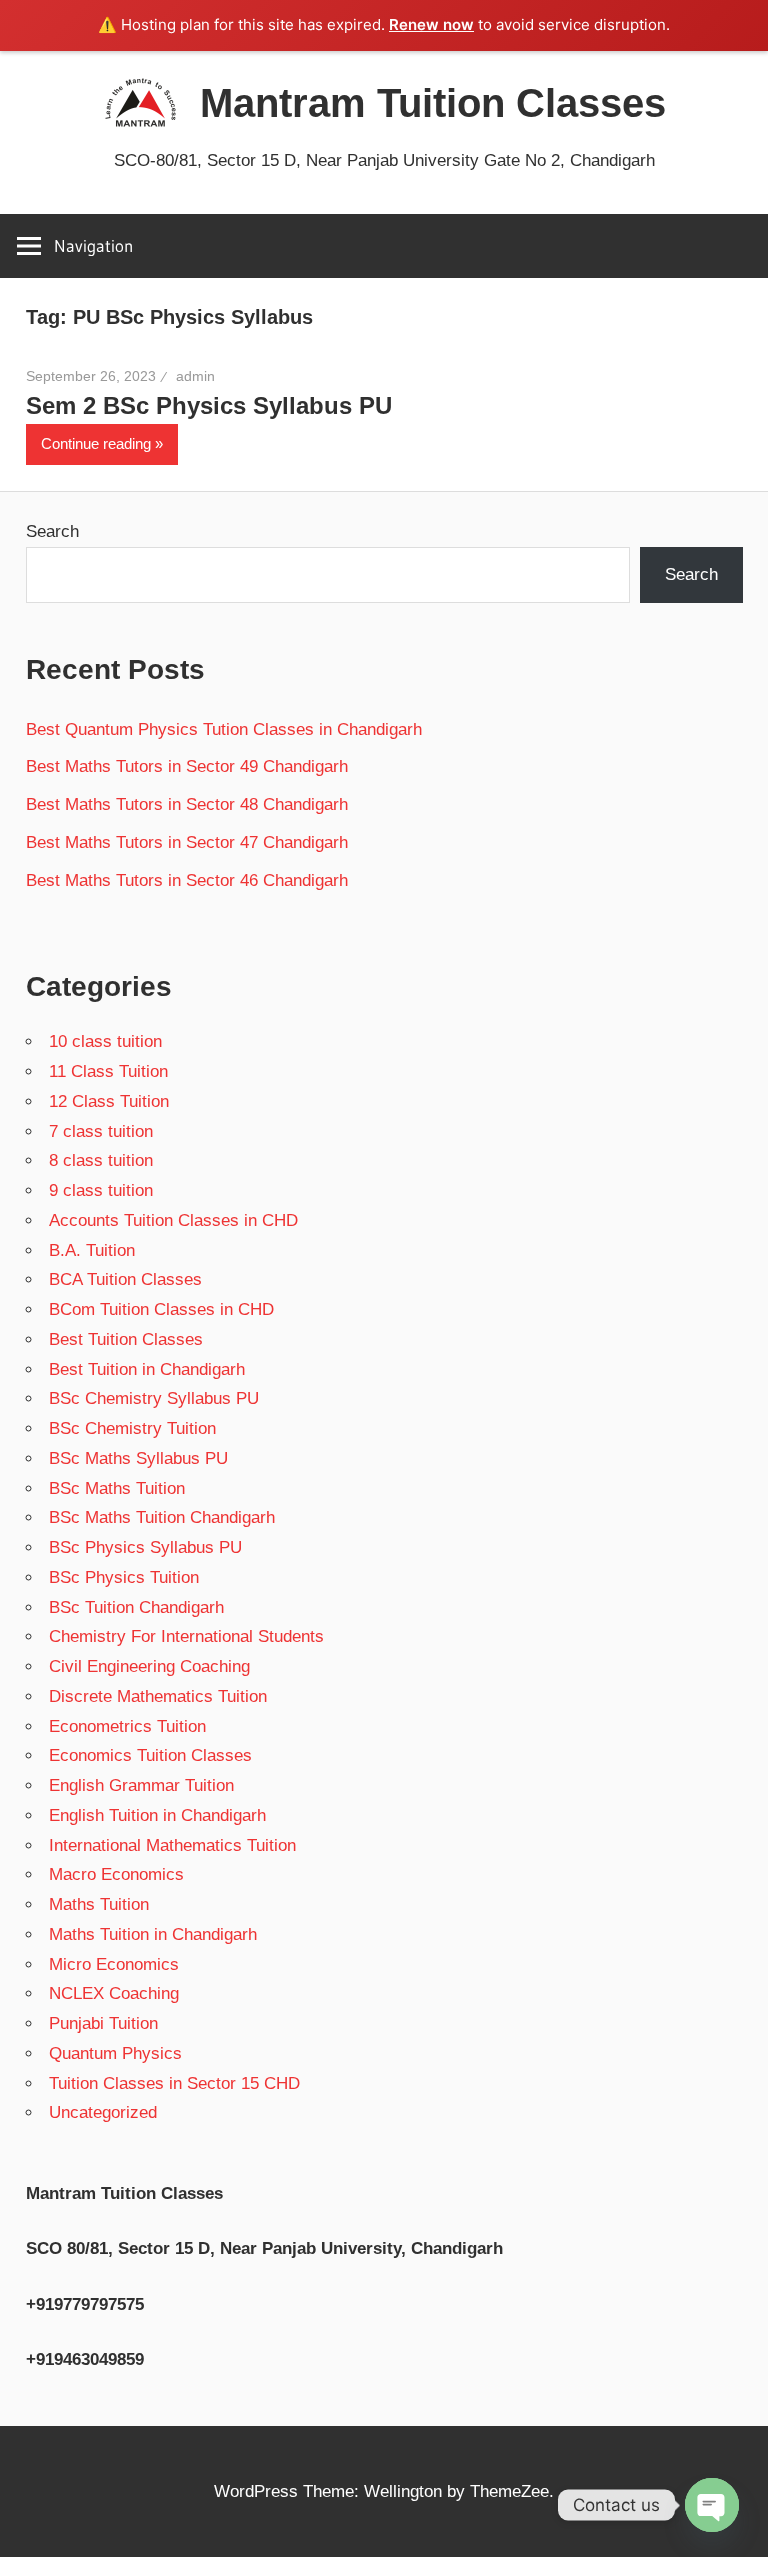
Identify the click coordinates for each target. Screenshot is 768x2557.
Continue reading (96, 443)
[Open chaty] (712, 2505)
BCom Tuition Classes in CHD (161, 1309)
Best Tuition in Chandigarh (147, 1369)
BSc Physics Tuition (124, 1577)
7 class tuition (101, 1131)
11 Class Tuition (108, 1071)
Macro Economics (116, 1874)
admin (195, 376)
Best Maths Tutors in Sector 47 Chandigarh (187, 842)
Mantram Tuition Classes (433, 103)
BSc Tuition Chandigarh (136, 1607)
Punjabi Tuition (103, 2023)
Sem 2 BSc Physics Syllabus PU (209, 405)
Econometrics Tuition (127, 1726)
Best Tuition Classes (126, 1339)
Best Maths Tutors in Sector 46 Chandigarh (187, 880)
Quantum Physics (115, 2053)
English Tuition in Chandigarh (157, 1815)
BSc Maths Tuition (117, 1488)
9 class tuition (101, 1190)
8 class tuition (101, 1160)
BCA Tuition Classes (125, 1279)
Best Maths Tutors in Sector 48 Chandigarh (187, 804)
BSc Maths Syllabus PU (138, 1458)
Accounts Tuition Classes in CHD (173, 1220)
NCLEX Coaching (114, 1993)
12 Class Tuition (109, 1101)
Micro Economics (114, 1964)
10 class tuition (105, 1041)
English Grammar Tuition (141, 1785)
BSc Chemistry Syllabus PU (154, 1398)
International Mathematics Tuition (172, 1845)
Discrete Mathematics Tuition (158, 1696)
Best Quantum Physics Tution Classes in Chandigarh (224, 729)
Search (52, 531)
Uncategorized (103, 2112)
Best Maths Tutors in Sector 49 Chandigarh (187, 766)
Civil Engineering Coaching (149, 1666)
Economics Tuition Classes (150, 1755)
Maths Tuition (99, 1904)
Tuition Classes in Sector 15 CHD (174, 2083)
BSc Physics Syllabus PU (145, 1547)
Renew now (431, 24)
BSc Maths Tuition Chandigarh (162, 1517)
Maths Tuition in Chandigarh (153, 1934)
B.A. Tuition (92, 1250)
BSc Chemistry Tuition (132, 1428)
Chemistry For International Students (186, 1636)
